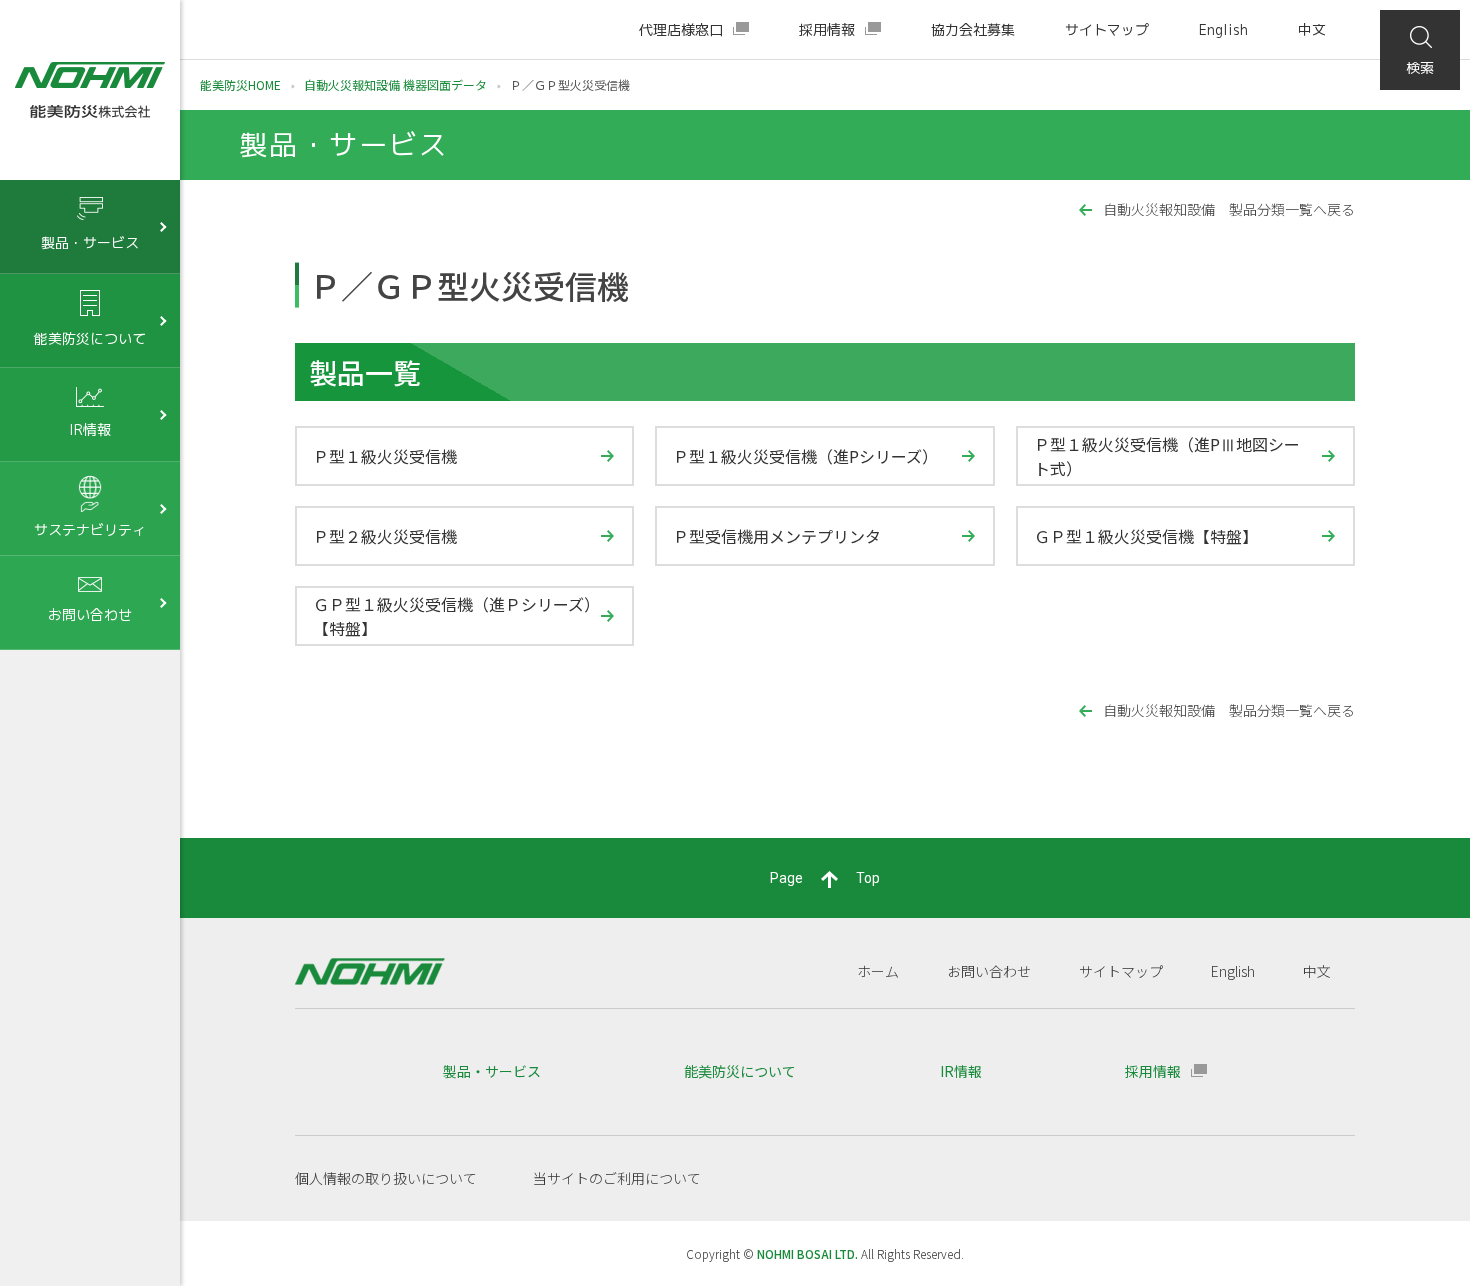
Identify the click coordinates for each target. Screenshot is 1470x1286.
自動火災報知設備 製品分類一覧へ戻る (1229, 209)
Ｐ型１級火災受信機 (385, 456)
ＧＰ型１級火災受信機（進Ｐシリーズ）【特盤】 (452, 616)
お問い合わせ (989, 971)
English (1223, 29)
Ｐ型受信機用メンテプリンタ (777, 536)
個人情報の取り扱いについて (386, 1178)
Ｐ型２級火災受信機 (385, 536)
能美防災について (740, 1071)
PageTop (825, 878)
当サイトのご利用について (617, 1178)
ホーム (878, 971)
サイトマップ (1107, 29)
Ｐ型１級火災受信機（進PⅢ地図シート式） (1167, 456)
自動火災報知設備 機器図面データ (395, 84)
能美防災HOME (240, 84)
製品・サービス (492, 1071)
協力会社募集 (973, 29)
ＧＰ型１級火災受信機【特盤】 (1146, 536)
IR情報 (961, 1071)
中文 (1312, 29)
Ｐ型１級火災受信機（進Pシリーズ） (805, 456)
